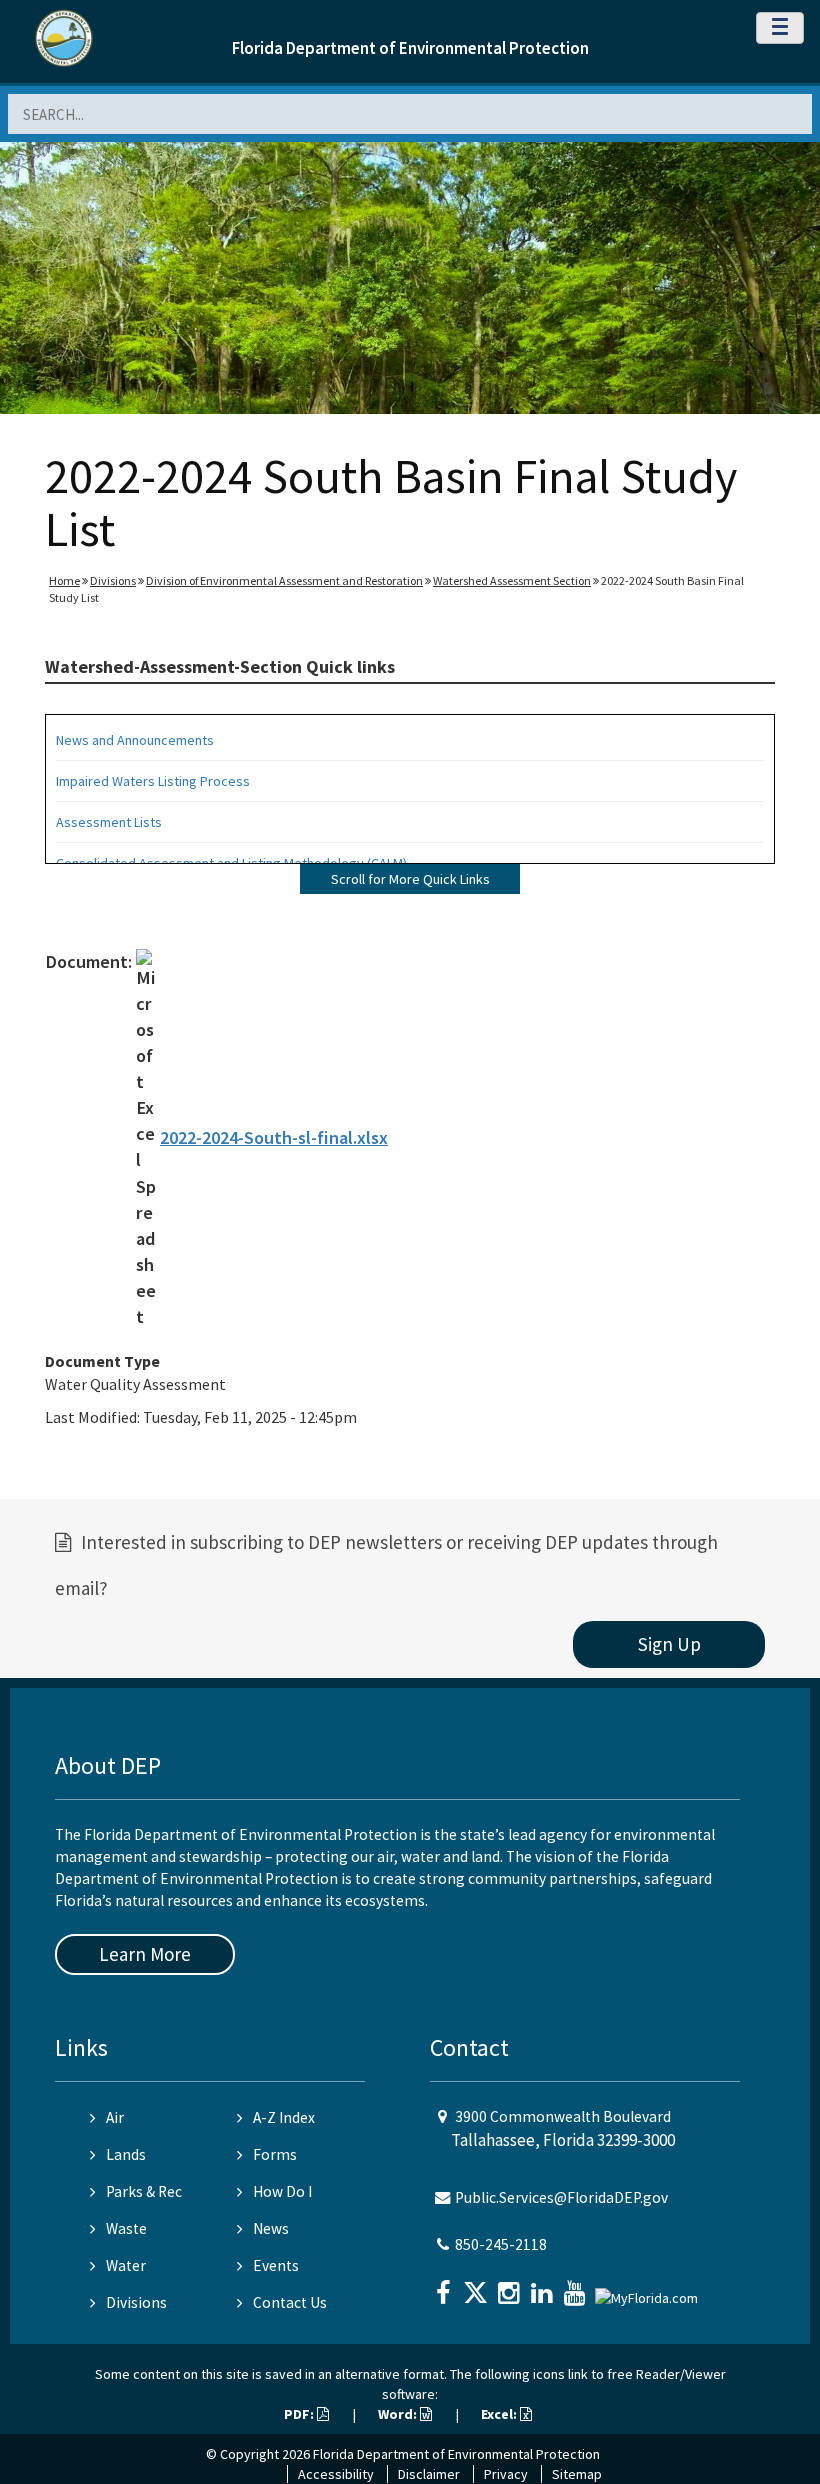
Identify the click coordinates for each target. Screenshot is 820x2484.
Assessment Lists (109, 822)
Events (276, 2265)
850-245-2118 (501, 2244)
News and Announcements (135, 740)
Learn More (145, 1954)
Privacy (506, 2474)
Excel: (500, 2414)
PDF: (300, 2414)
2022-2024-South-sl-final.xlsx (274, 1137)
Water (126, 2265)
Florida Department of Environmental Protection (410, 48)
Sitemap (577, 2474)
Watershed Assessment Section (512, 580)
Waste (126, 2228)
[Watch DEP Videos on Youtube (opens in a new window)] (577, 2286)
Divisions (113, 580)
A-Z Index (284, 2117)
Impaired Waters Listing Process (153, 781)
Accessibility (336, 2474)
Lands (126, 2154)
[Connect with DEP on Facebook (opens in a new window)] (445, 2286)
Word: (399, 2414)
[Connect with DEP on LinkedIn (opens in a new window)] (544, 2286)
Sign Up (669, 1644)
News (271, 2228)
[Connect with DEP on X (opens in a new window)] (478, 2286)
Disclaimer (429, 2474)
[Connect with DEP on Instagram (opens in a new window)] (511, 2286)
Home (64, 580)
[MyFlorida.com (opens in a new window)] (649, 2290)
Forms (275, 2154)
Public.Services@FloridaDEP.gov (561, 2197)
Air (115, 2117)
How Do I (282, 2191)
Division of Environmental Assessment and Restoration (284, 580)
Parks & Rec (144, 2191)
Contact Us (290, 2302)
